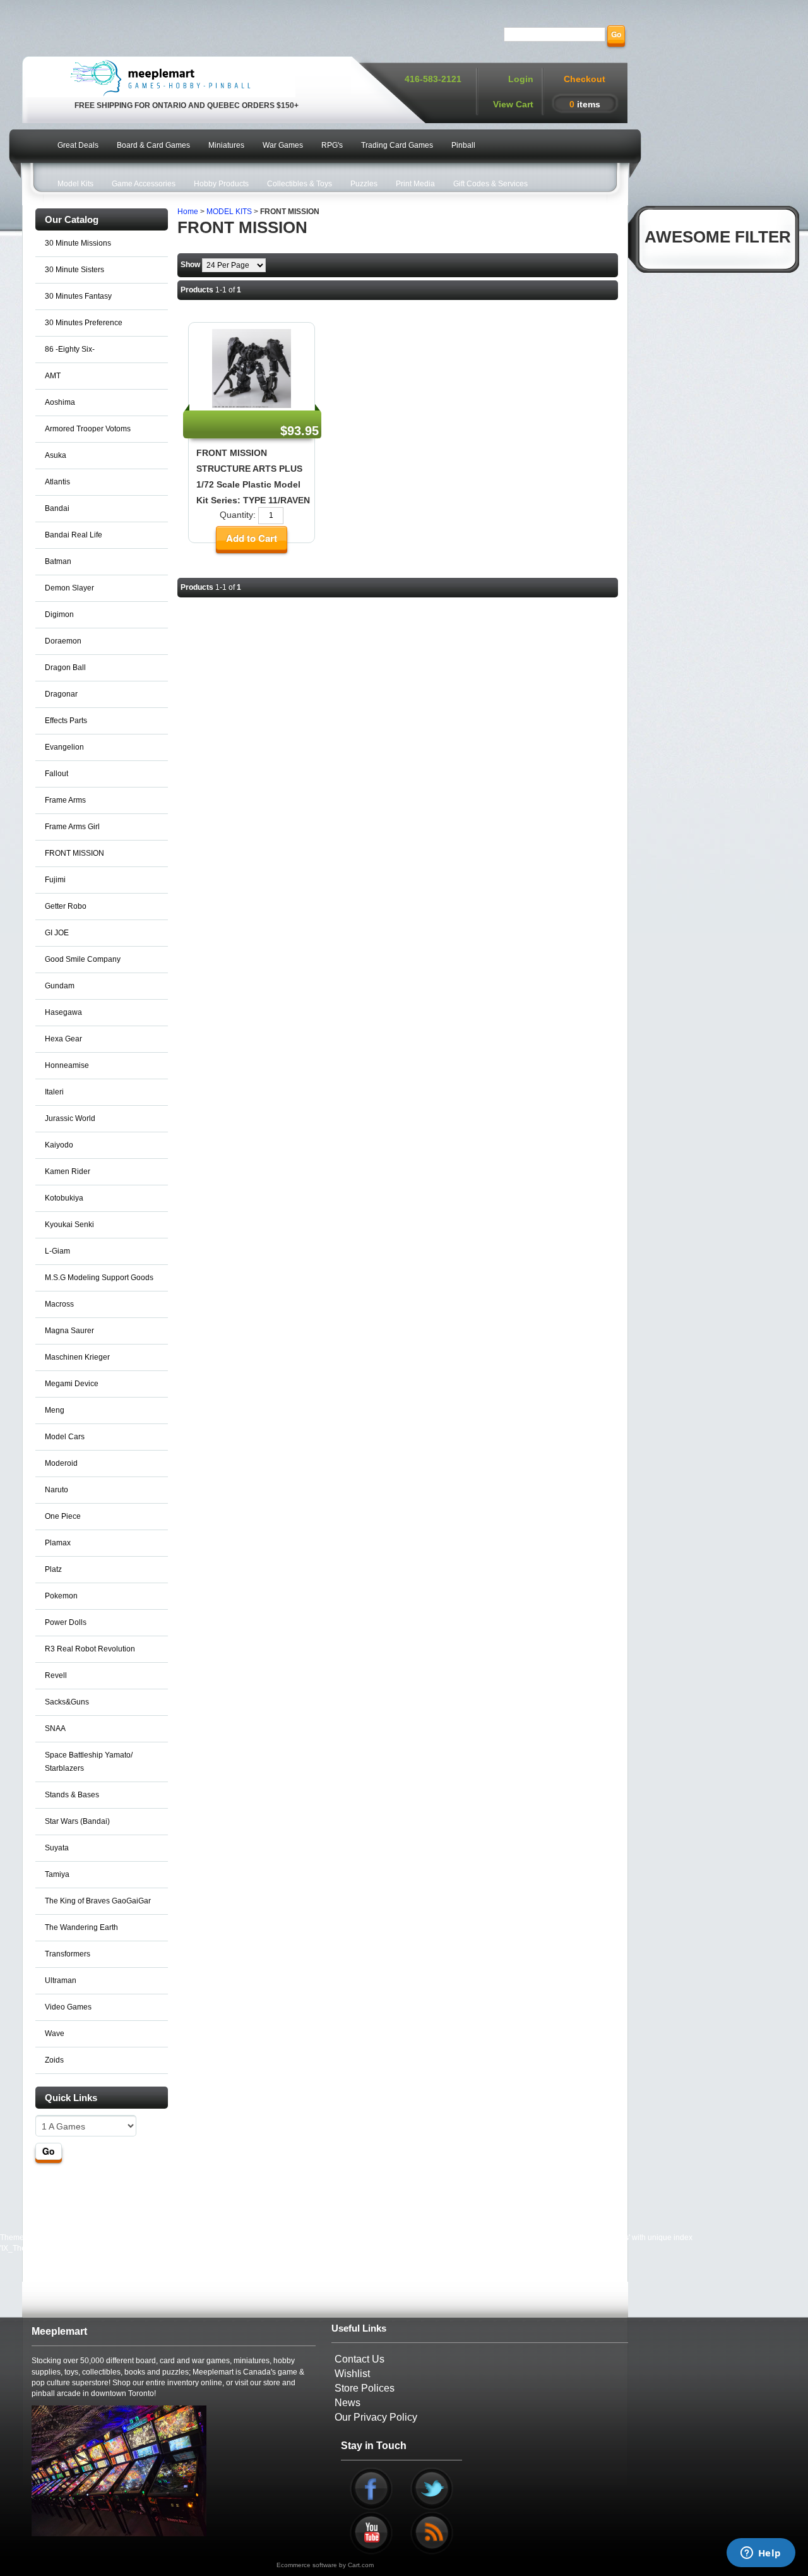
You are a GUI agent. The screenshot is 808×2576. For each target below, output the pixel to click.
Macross (59, 1304)
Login (521, 79)
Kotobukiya (64, 1198)
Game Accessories (144, 184)
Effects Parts (66, 721)
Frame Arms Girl (72, 827)
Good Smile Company (83, 959)
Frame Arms (65, 800)
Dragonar (61, 694)
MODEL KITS (229, 212)
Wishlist (352, 2374)
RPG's (332, 145)
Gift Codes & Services (490, 184)
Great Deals (78, 145)
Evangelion (64, 747)
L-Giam (57, 1251)
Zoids (54, 2060)
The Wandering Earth (81, 1927)
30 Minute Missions (78, 243)
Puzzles (364, 184)
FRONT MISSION (74, 853)
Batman (58, 561)
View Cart (513, 104)
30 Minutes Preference (84, 323)
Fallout (56, 774)
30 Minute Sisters (74, 270)
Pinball (463, 145)
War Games (283, 145)
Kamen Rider (68, 1171)
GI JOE (57, 933)
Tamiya (57, 1874)
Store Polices (365, 2388)
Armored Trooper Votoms (88, 429)
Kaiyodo (59, 1145)
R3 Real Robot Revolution (90, 1649)
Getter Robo (66, 906)
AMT (53, 376)
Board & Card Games (153, 145)
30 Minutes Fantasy (78, 296)
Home (188, 212)
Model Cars (65, 1437)
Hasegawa (63, 1012)
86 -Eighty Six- (70, 349)
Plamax (58, 1543)
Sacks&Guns (67, 1702)
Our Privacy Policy (376, 2417)
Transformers (68, 1954)
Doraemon (63, 641)
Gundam (60, 986)
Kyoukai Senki (69, 1225)
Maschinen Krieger (77, 1357)
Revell (56, 1675)
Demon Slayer (69, 588)
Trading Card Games (397, 145)
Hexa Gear (63, 1039)
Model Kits (75, 184)
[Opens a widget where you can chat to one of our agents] (761, 2554)
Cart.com (361, 2565)
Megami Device (72, 1384)
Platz (53, 1569)
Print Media (415, 184)
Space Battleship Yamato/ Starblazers (89, 1762)
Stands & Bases (72, 1795)
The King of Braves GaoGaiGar (98, 1901)
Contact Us (359, 2359)
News (348, 2403)
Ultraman (61, 1980)
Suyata (57, 1848)
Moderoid (61, 1463)
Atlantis (57, 482)
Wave (55, 2034)
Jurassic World (70, 1118)
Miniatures (226, 145)
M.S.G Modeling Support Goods (99, 1278)
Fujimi (55, 880)
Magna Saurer (69, 1331)
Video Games (68, 2007)
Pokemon (61, 1596)
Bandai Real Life (74, 535)
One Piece (63, 1516)
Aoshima (60, 402)
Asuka (56, 455)
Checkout (585, 79)
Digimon (59, 614)
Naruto (56, 1490)
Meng (55, 1410)
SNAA (55, 1728)
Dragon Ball (65, 668)
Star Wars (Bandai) (77, 1821)
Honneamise (67, 1065)
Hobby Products (221, 184)
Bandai (57, 508)
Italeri (54, 1092)
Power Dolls (66, 1622)
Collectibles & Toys (300, 184)
